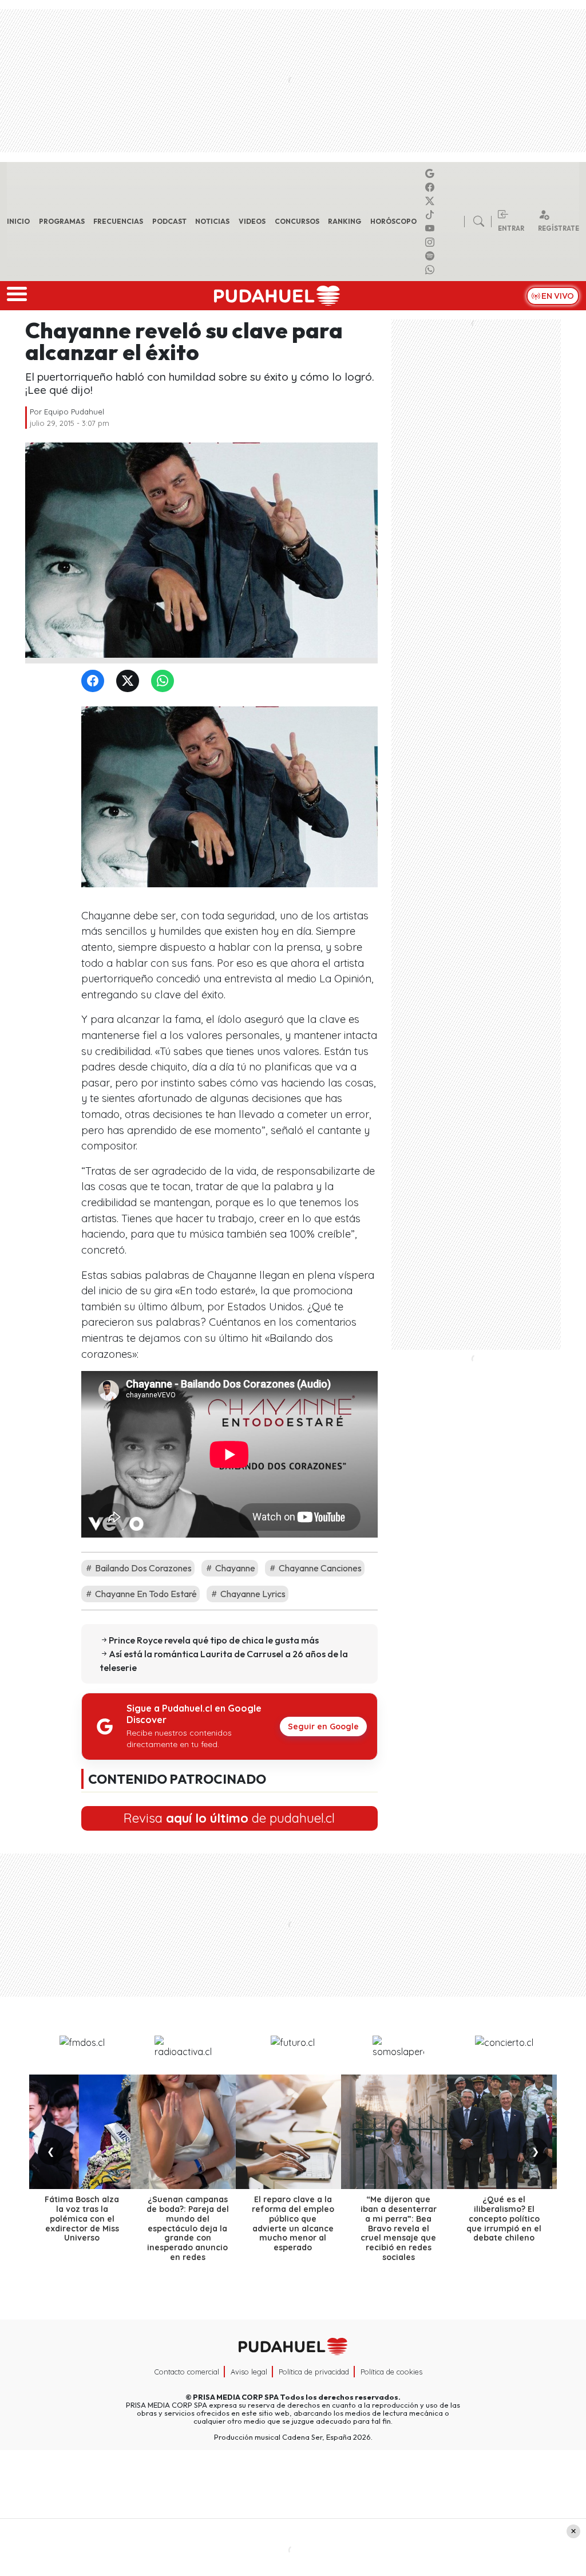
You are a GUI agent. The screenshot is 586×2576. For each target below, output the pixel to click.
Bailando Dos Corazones (142, 1568)
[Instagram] (431, 242)
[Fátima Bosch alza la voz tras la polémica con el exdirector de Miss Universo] (82, 2132)
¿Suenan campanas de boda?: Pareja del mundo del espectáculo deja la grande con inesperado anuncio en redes (188, 2228)
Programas (62, 221)
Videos (252, 221)
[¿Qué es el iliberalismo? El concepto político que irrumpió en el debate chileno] (504, 2132)
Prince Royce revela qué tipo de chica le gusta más (214, 1640)
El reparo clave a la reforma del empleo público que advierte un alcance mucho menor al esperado (293, 2223)
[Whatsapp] (431, 270)
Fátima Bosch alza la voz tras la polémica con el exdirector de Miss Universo (82, 2219)
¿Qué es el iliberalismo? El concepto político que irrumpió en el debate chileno (504, 2219)
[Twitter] (130, 681)
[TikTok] (431, 215)
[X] (431, 201)
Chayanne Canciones (319, 1568)
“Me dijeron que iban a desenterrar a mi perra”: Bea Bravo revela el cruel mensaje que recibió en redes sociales (399, 2228)
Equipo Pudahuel (74, 412)
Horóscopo (393, 221)
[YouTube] (431, 228)
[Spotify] (431, 256)
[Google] (431, 173)
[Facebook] (431, 187)
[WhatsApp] (165, 681)
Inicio (18, 221)
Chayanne (234, 1568)
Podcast (169, 221)
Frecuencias (118, 221)
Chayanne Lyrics (252, 1594)
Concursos (297, 221)
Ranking (345, 221)
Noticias (212, 221)
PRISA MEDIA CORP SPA (236, 2397)
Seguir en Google (323, 1726)
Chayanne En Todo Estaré (145, 1594)
